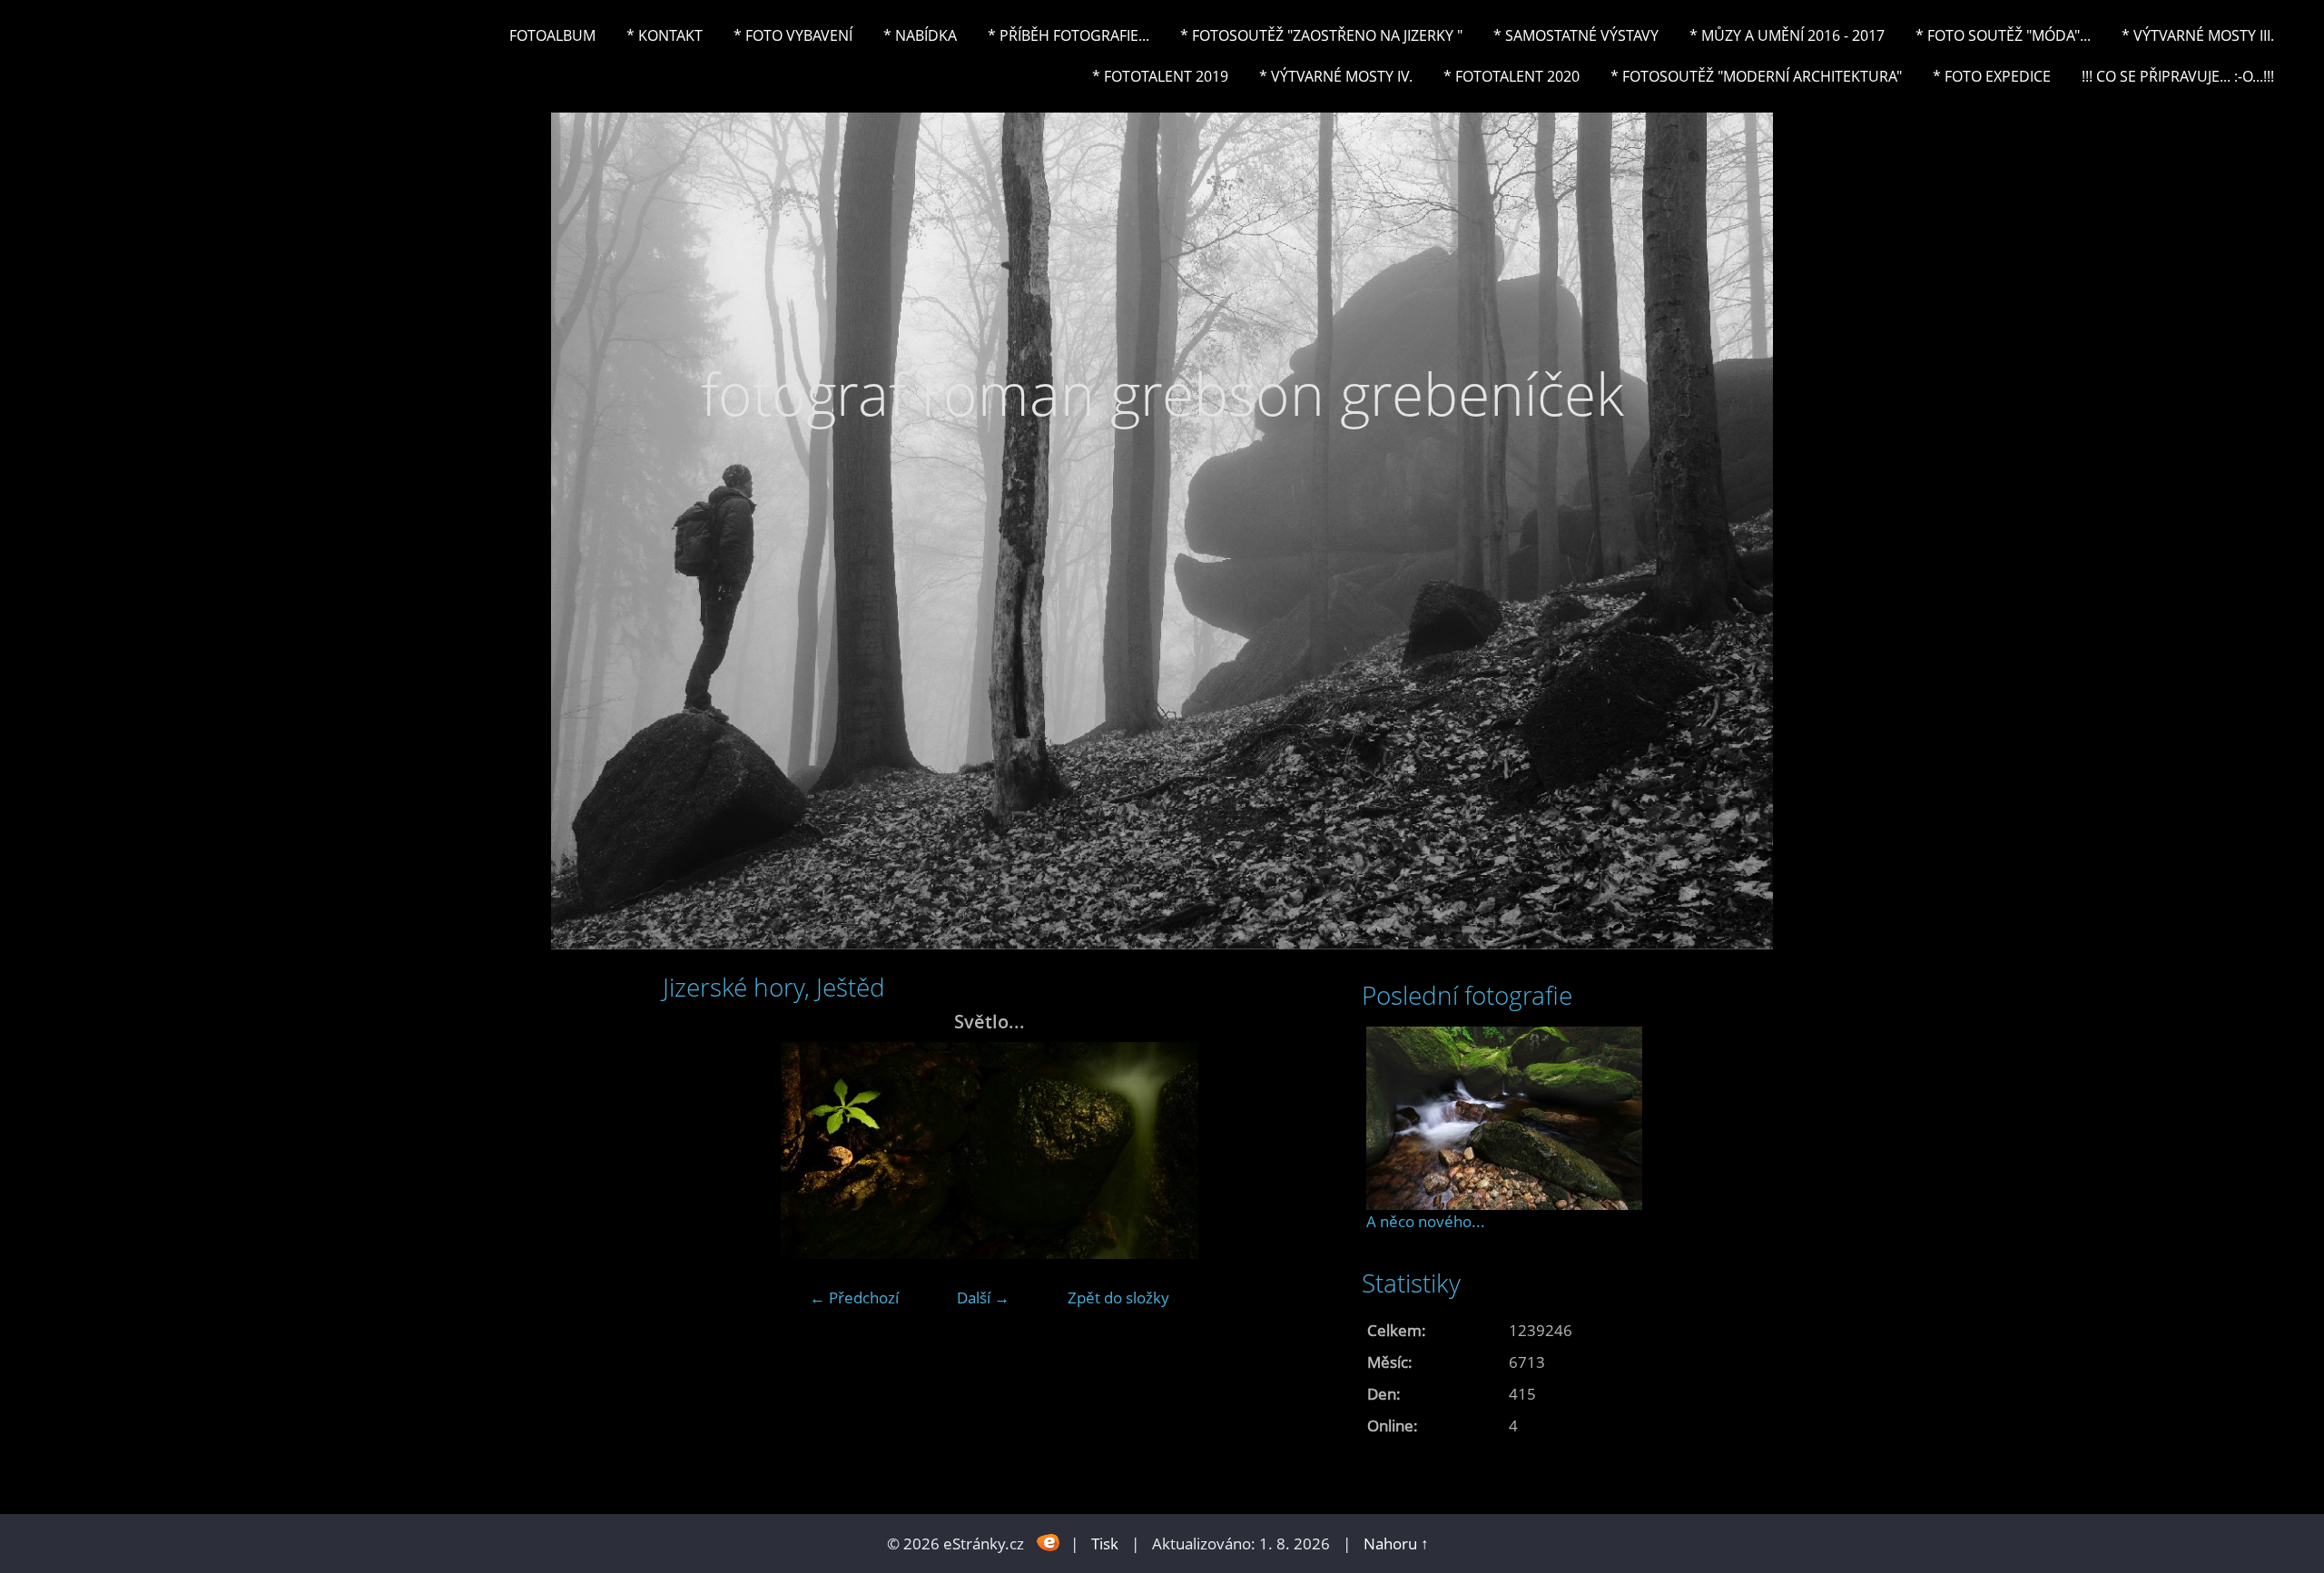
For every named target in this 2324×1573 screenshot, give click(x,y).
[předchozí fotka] (692, 1150)
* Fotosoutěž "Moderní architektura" (1756, 76)
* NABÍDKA (920, 35)
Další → (983, 1298)
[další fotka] (1287, 1150)
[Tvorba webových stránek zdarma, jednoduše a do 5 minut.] (1049, 1542)
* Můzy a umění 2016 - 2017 (1787, 35)
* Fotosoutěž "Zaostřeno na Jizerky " (1321, 35)
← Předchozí (854, 1298)
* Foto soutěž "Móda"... (2003, 35)
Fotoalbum (552, 35)
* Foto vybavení (793, 35)
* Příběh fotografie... (1068, 35)
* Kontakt (665, 35)
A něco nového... (1426, 1221)
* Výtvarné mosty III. (2198, 35)
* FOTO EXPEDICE (1992, 76)
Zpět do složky (1118, 1298)
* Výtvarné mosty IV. (1336, 76)
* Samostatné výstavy (1576, 35)
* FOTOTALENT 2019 (1160, 76)
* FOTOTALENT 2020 (1512, 76)
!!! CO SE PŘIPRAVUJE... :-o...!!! (2178, 76)
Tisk (1105, 1544)
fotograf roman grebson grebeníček (1162, 393)
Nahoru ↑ (1396, 1544)
